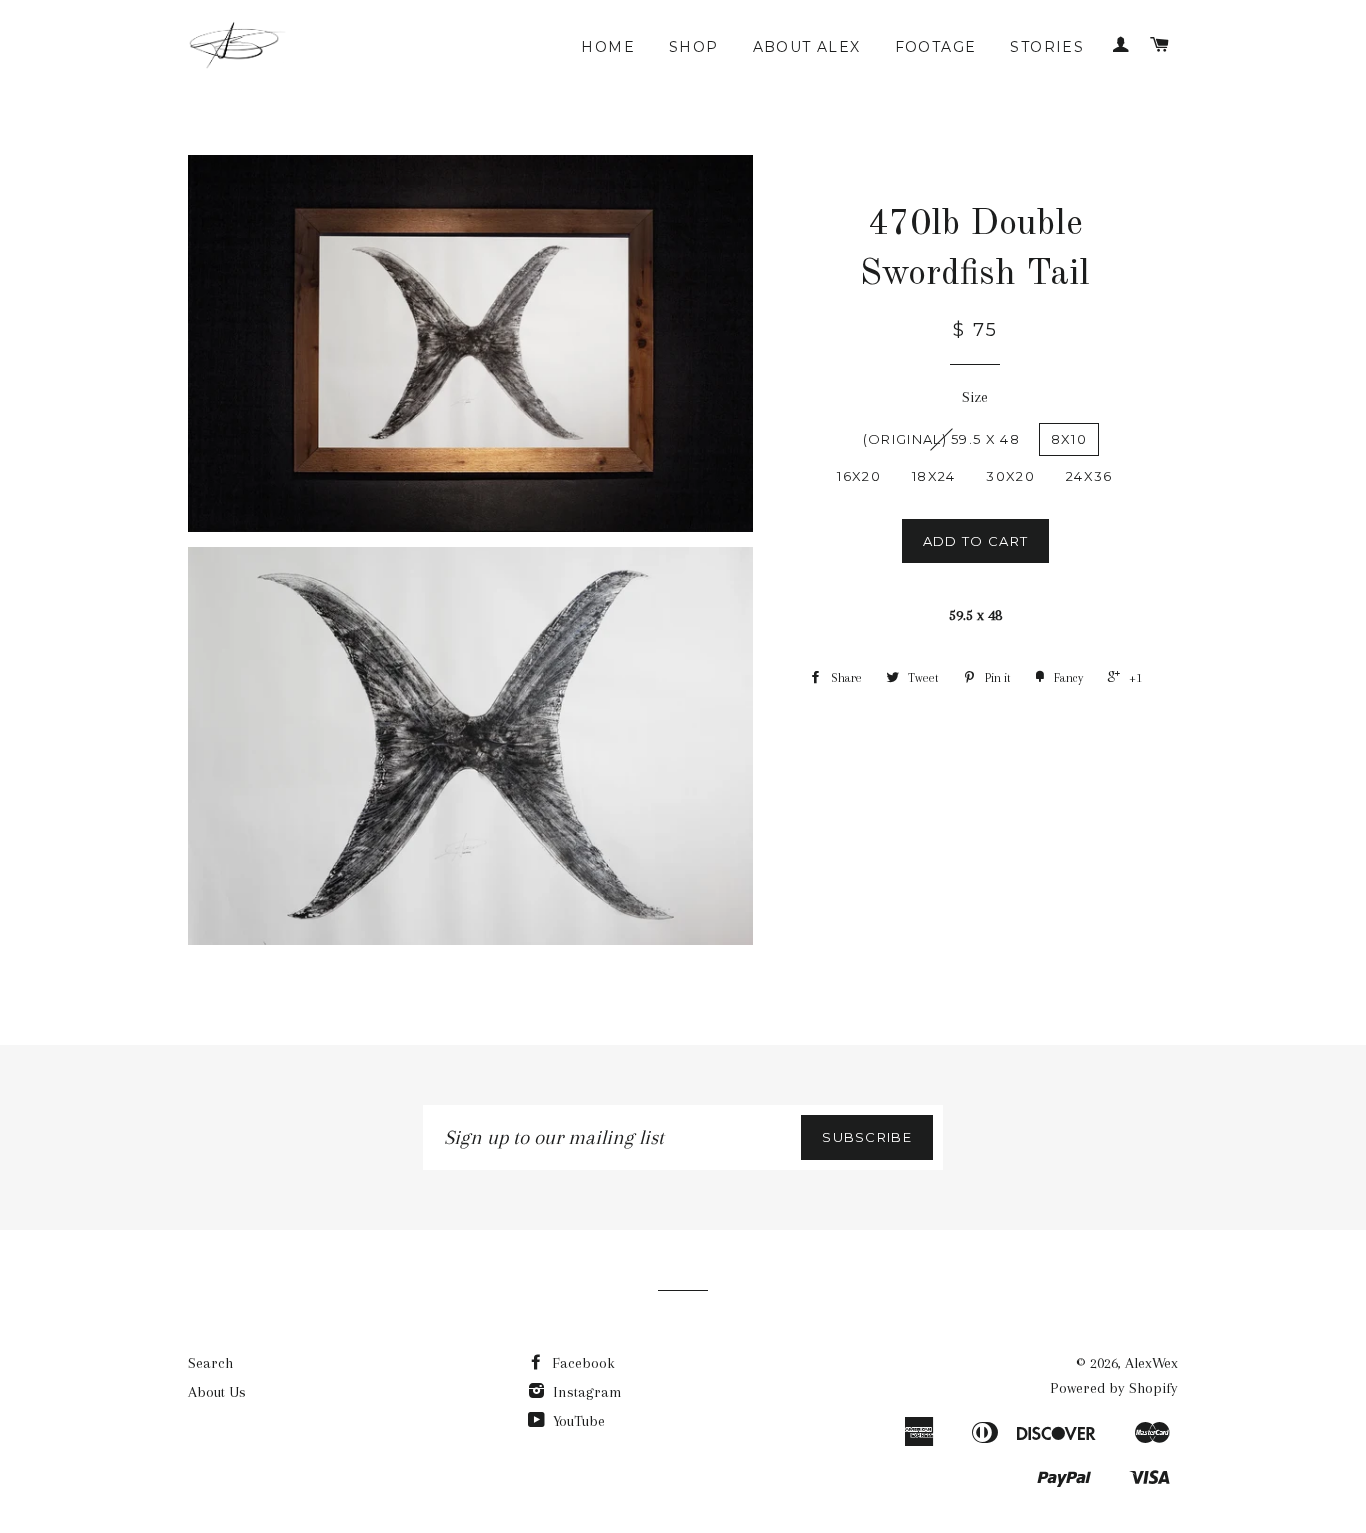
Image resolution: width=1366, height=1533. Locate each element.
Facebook (581, 1363)
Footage (936, 47)
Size (975, 397)
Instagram (585, 1392)
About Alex (807, 47)
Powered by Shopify (1114, 1388)
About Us (217, 1392)
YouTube (577, 1421)
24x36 (1089, 476)
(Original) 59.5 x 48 (941, 439)
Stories (1047, 47)
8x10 (1069, 439)
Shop (694, 47)
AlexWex (1151, 1363)
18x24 (934, 476)
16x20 (859, 476)
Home (608, 47)
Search (210, 1363)
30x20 (1010, 476)
